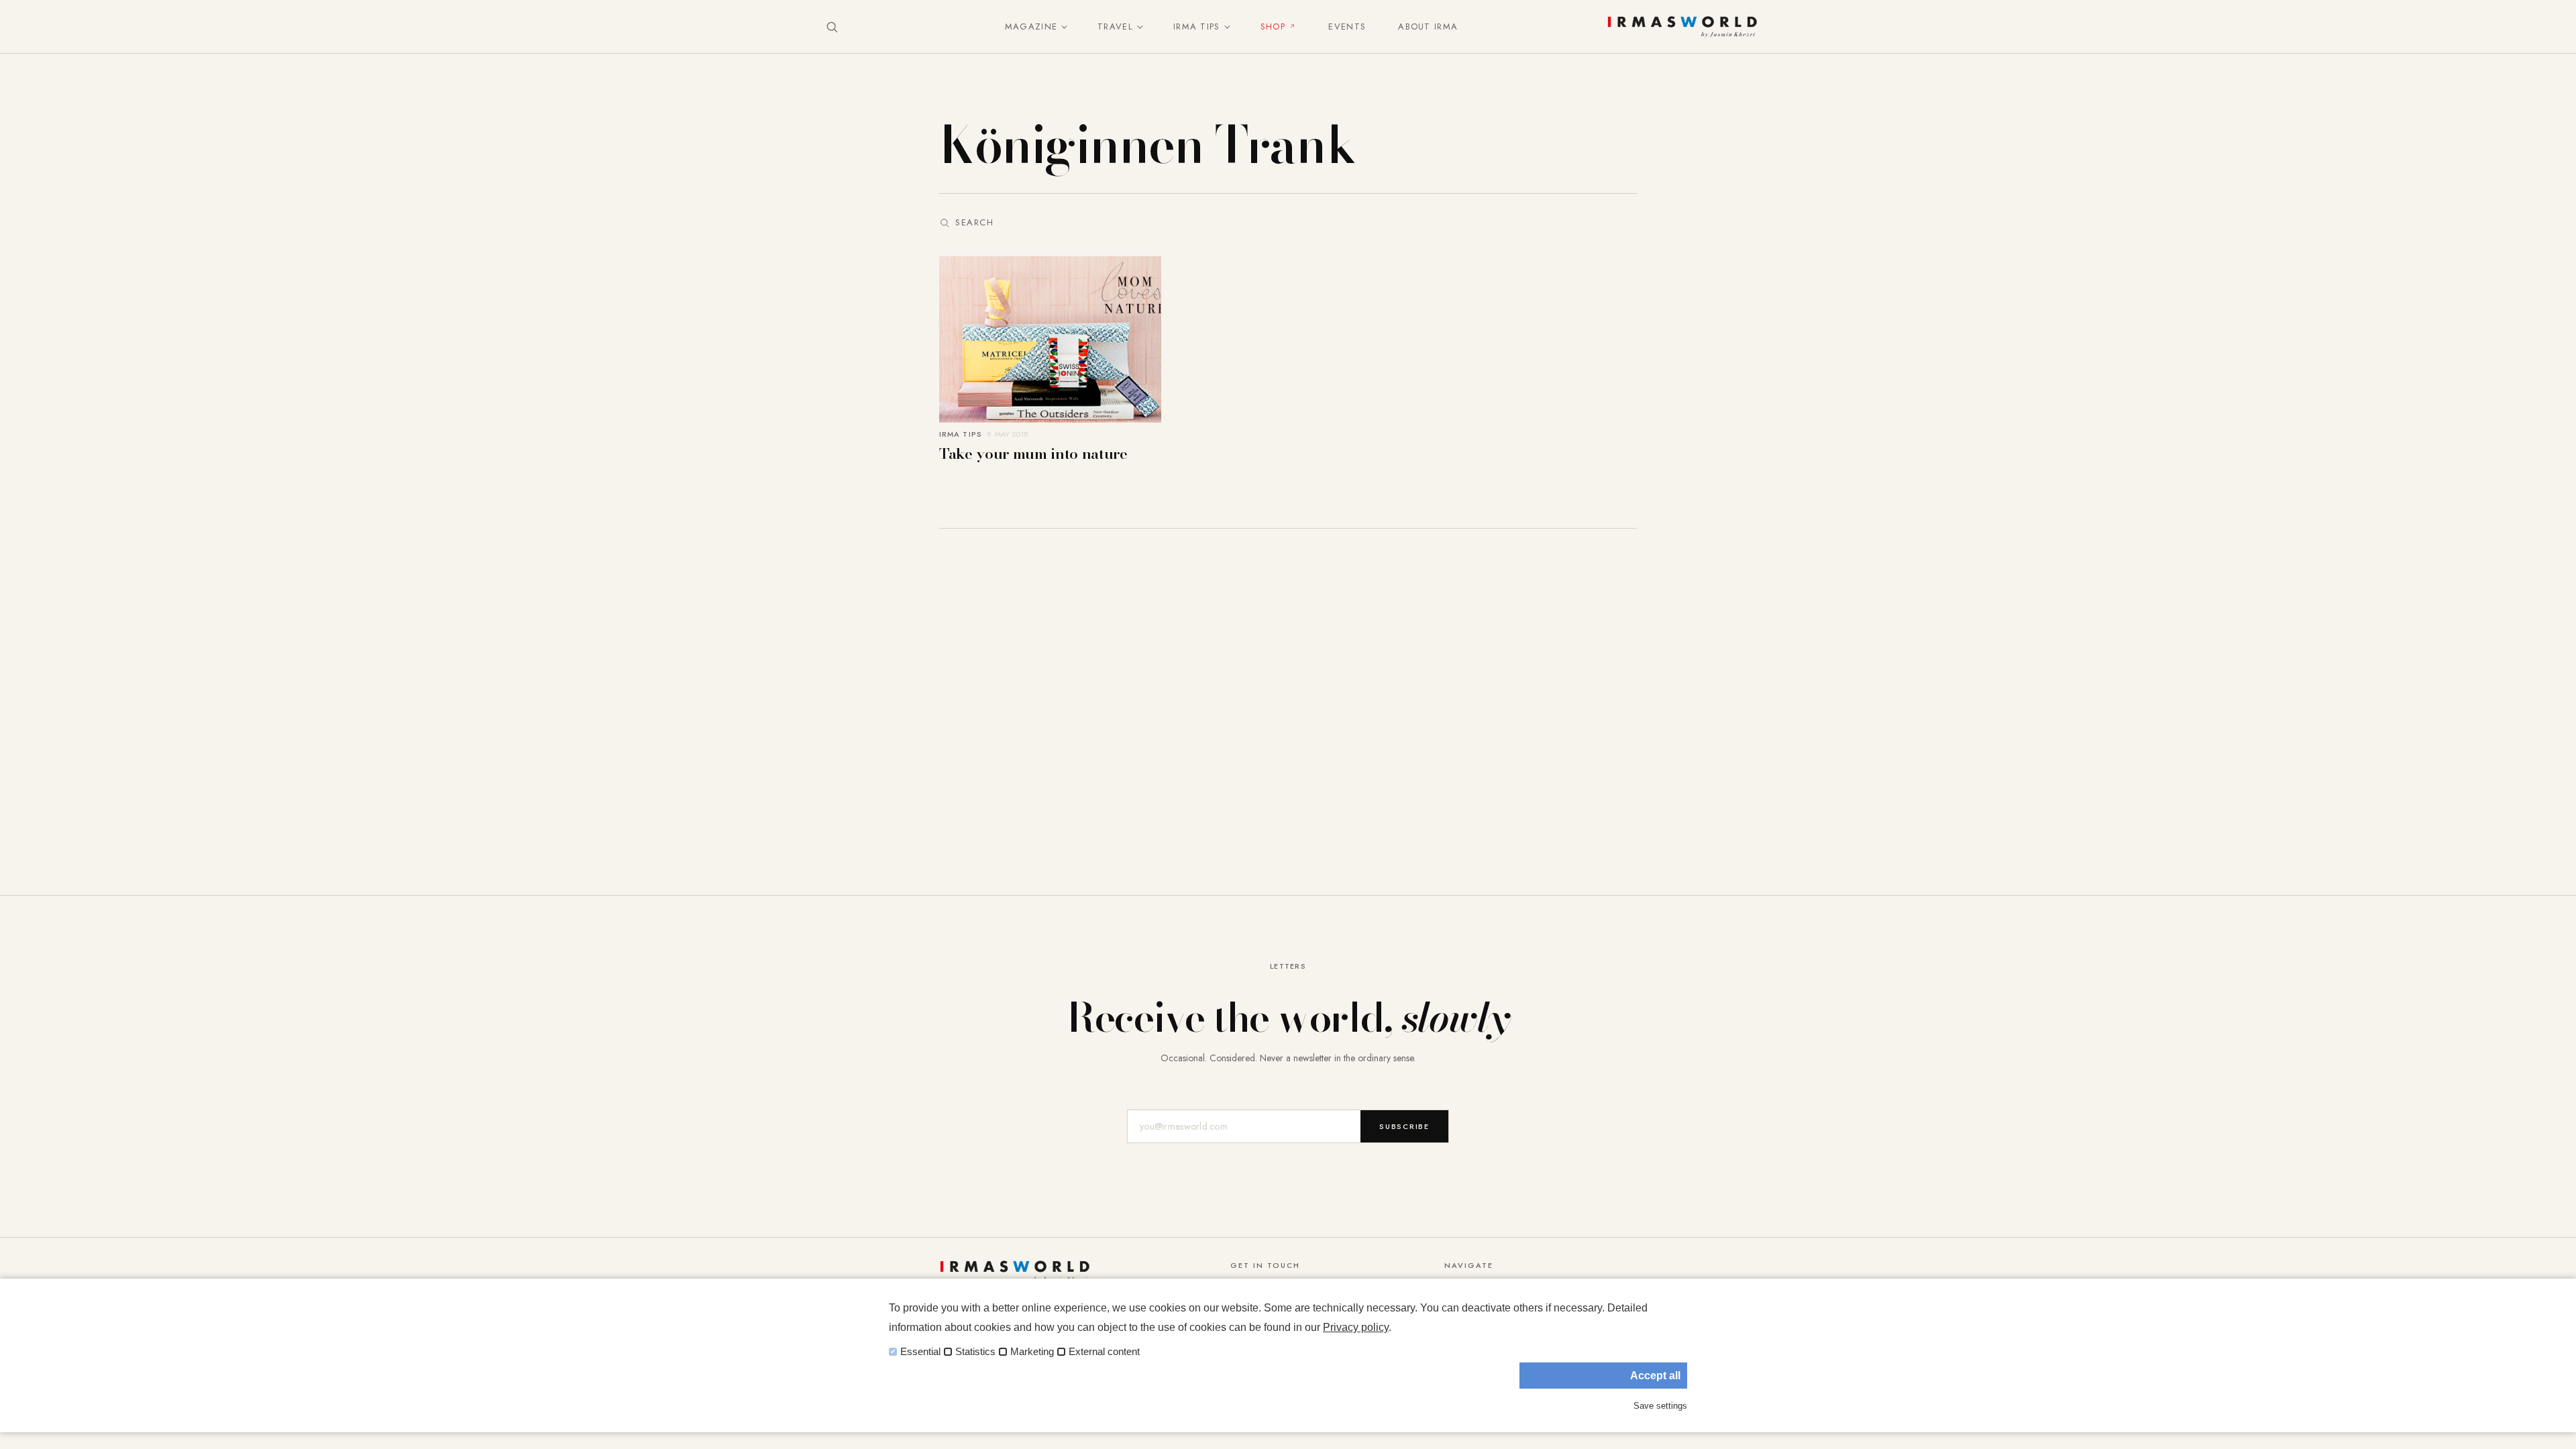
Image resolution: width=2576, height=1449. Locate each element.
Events (1347, 26)
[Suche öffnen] (832, 27)
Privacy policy (1356, 1327)
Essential (920, 1352)
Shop (1273, 26)
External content (1104, 1352)
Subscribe (1404, 1126)
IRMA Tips (1197, 26)
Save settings (1660, 1406)
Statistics (975, 1352)
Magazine (1031, 26)
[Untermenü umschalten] (1061, 27)
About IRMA (1428, 26)
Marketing (1032, 1352)
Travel (1115, 26)
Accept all (1655, 1376)
